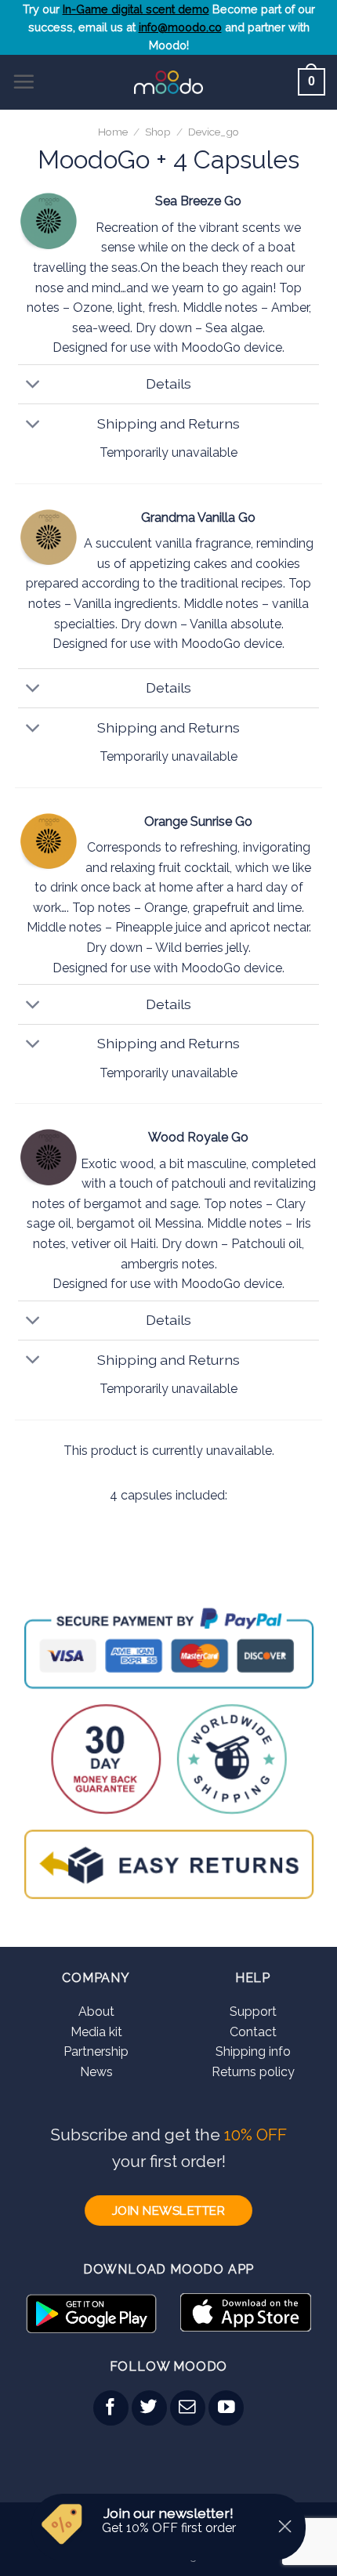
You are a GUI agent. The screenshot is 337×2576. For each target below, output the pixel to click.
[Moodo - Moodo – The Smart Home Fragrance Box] (169, 82)
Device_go (214, 132)
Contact (253, 2032)
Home (113, 132)
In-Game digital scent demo (136, 9)
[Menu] (24, 81)
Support (253, 2012)
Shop (158, 132)
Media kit (96, 2032)
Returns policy (253, 2072)
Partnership (96, 2051)
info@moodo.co (180, 27)
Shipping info (253, 2051)
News (96, 2072)
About (96, 2012)
